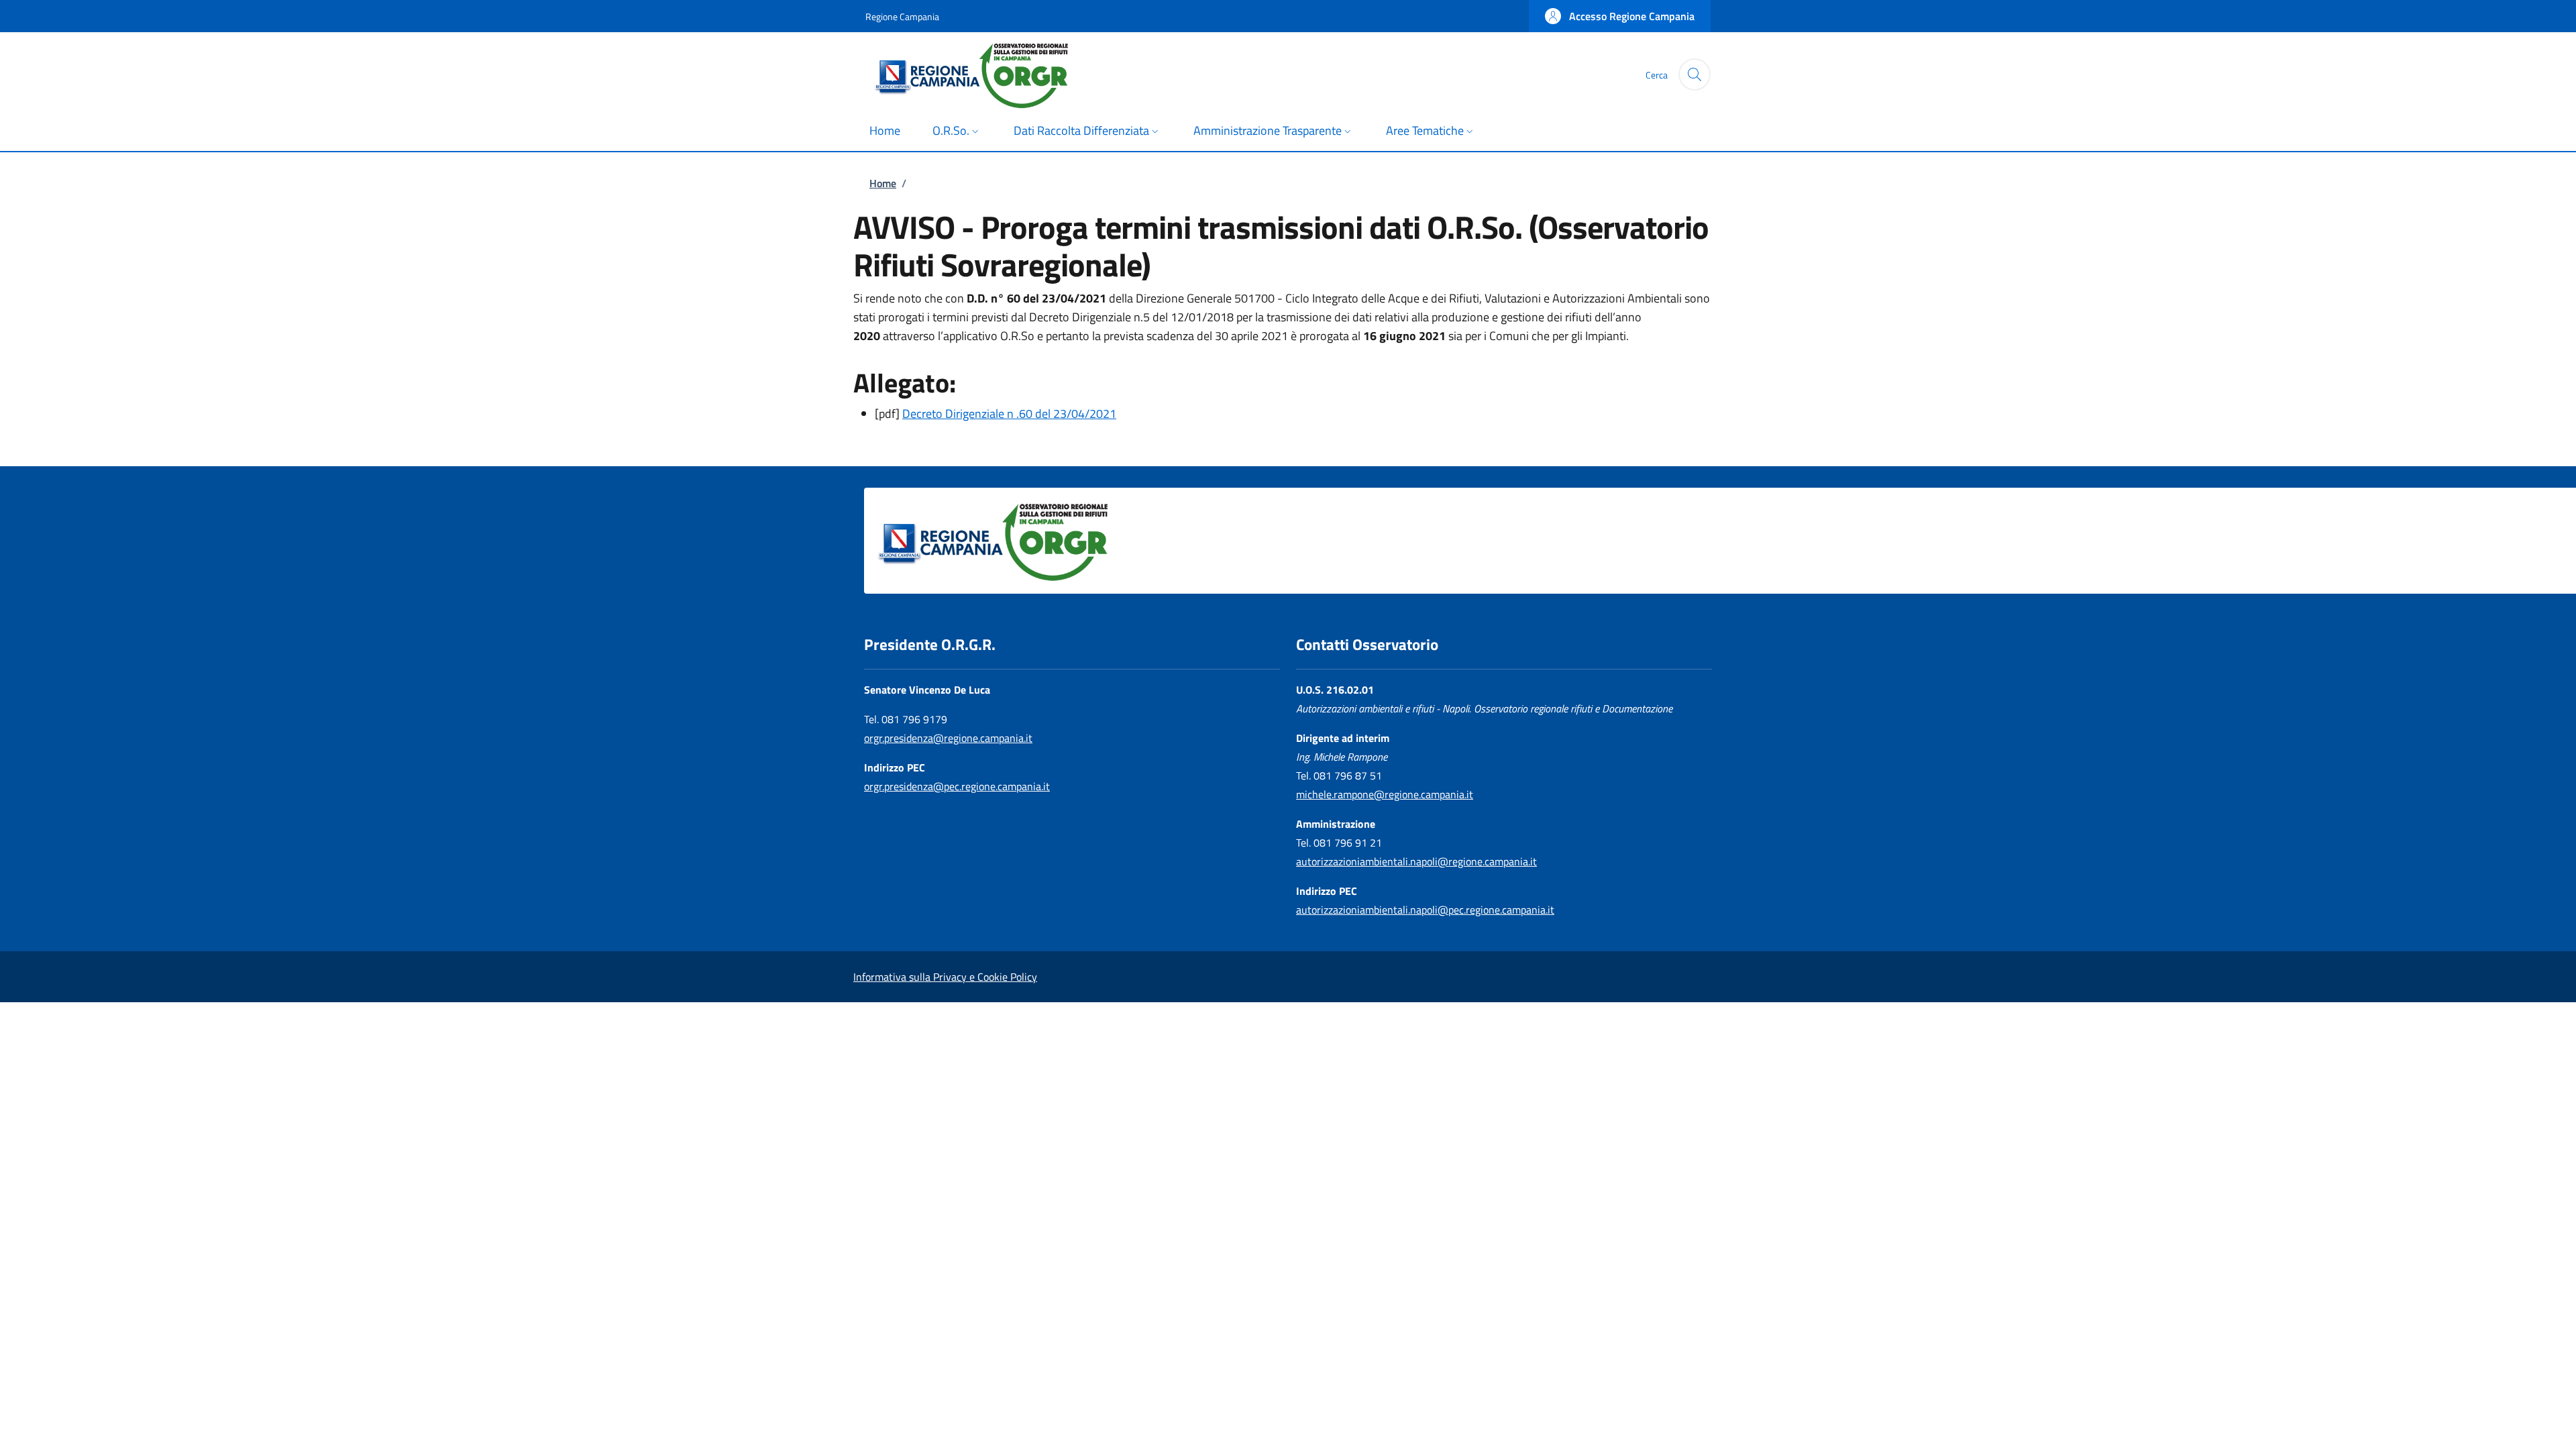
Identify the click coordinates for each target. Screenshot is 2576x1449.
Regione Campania (902, 16)
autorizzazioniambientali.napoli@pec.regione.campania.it (1425, 910)
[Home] (985, 74)
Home (883, 183)
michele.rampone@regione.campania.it (1385, 794)
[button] (1620, 16)
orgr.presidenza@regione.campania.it (948, 738)
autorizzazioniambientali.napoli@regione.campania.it (1416, 861)
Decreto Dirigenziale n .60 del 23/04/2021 (1009, 414)
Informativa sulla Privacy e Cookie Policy (945, 977)
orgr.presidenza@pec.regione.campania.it (957, 786)
